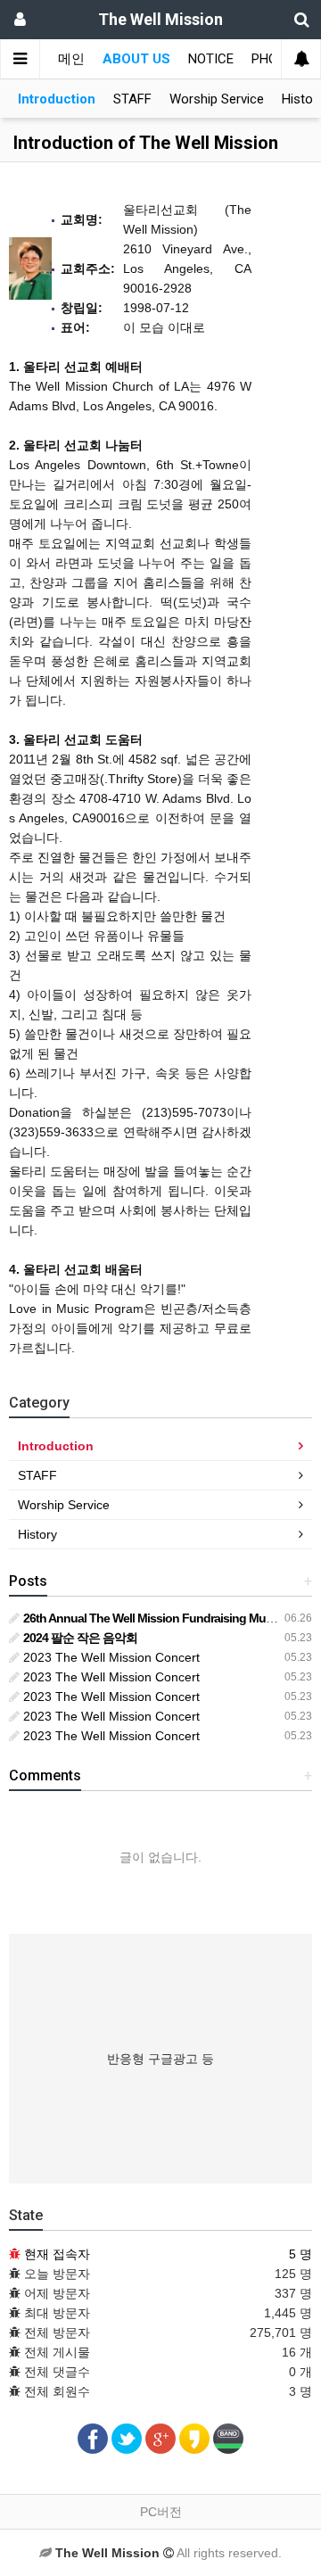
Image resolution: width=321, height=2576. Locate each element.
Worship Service (217, 99)
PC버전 (161, 2512)
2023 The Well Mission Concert (110, 1657)
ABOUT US (136, 59)
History (37, 1534)
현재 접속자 (57, 2254)
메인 (71, 59)
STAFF (132, 99)
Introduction (57, 99)
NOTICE (211, 59)
